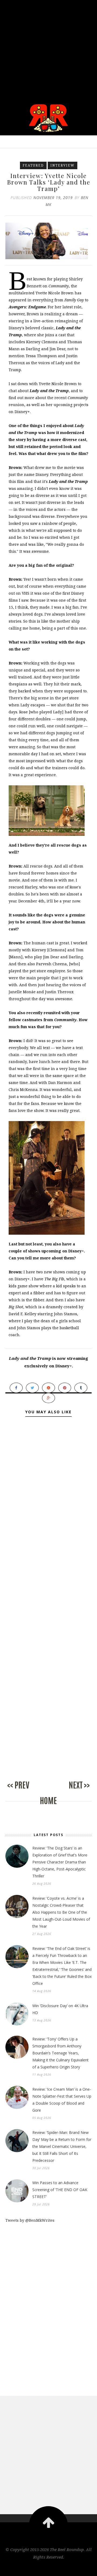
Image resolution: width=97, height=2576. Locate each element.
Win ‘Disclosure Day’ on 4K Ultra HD (60, 2009)
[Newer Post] (27, 1791)
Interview (63, 165)
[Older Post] (70, 1791)
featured (33, 165)
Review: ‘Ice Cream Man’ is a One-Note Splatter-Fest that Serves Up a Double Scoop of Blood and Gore (62, 2100)
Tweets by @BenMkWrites (30, 2220)
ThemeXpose (49, 2568)
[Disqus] (48, 1524)
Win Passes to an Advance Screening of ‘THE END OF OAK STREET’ (60, 2190)
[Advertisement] (48, 48)
